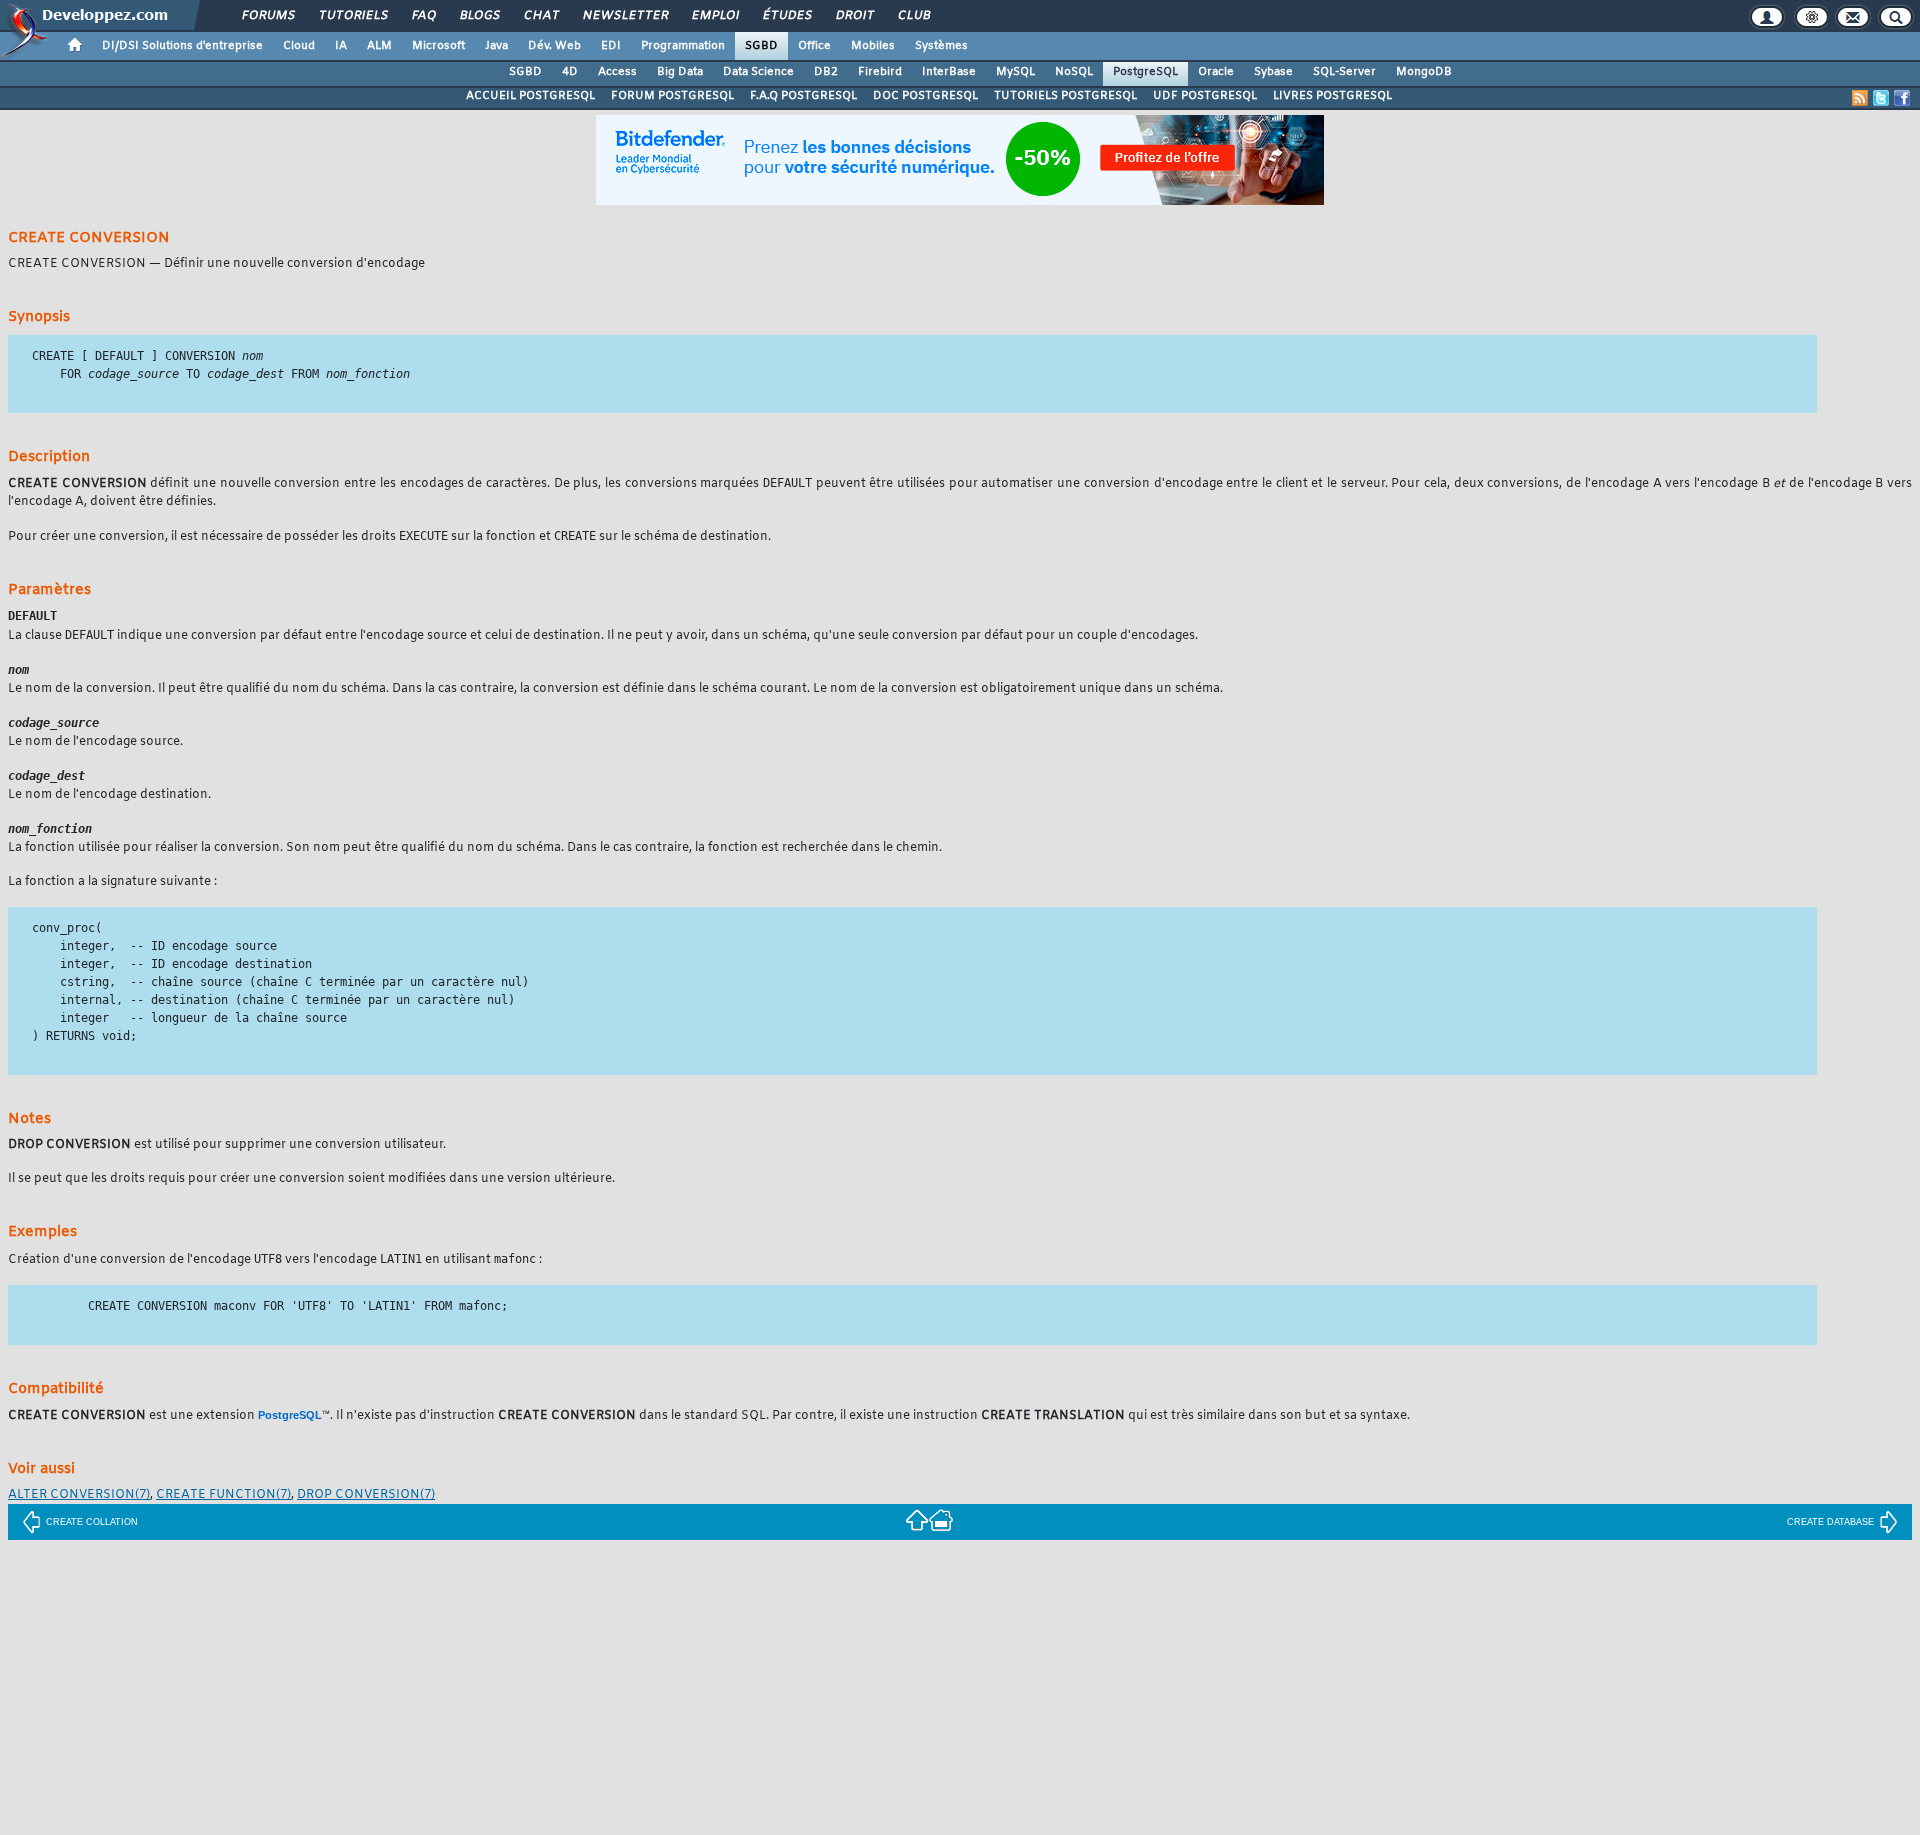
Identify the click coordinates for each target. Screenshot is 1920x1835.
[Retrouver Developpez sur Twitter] (1881, 98)
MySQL (1015, 72)
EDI (611, 46)
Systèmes (941, 46)
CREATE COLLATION (92, 1522)
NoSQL (1074, 72)
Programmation (683, 46)
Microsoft (438, 46)
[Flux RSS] (1860, 98)
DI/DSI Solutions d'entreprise (182, 46)
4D (570, 72)
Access (617, 72)
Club (913, 16)
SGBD (761, 46)
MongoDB (1424, 72)
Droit (854, 16)
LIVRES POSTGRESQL (1332, 96)
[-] (941, 1519)
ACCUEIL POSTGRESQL (530, 96)
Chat (540, 16)
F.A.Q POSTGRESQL (803, 96)
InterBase (949, 72)
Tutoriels (352, 16)
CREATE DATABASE (1830, 1522)
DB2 (826, 72)
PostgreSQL (1145, 72)
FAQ (423, 16)
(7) (79, 1495)
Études (786, 16)
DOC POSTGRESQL (925, 96)
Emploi (714, 16)
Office (814, 46)
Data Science (758, 72)
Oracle (1216, 72)
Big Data (680, 72)
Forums (267, 16)
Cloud (299, 46)
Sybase (1273, 72)
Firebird (880, 72)
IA (341, 46)
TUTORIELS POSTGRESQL (1065, 96)
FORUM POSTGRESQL (672, 96)
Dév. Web (554, 46)
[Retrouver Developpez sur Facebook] (1902, 98)
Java (496, 46)
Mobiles (873, 46)
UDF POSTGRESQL (1205, 96)
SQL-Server (1344, 72)
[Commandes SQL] (917, 1519)
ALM (379, 46)
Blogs (479, 16)
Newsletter (624, 16)
